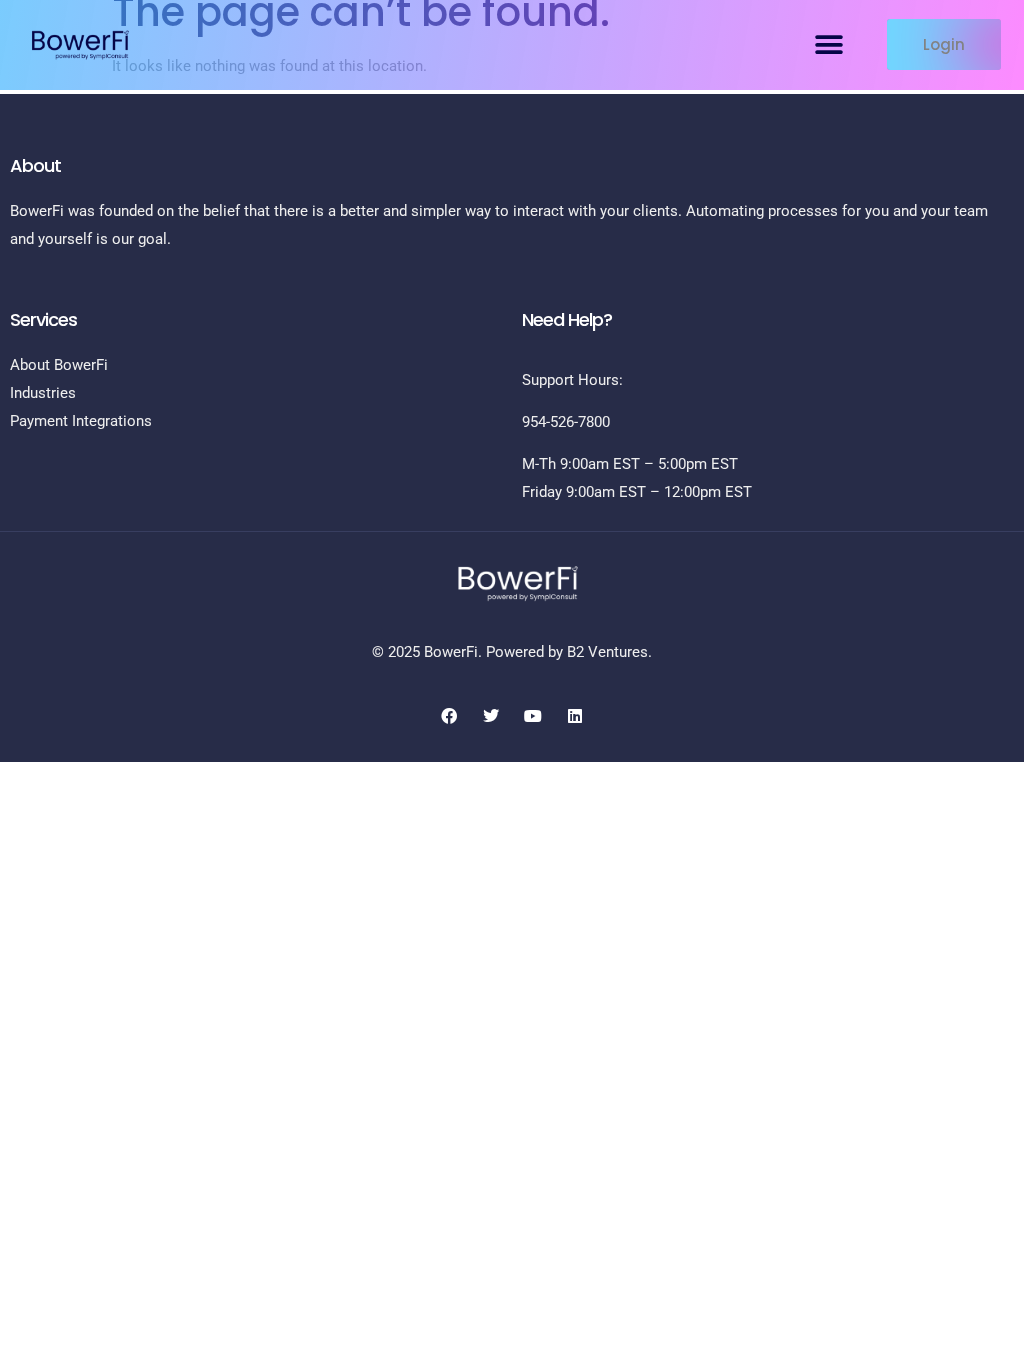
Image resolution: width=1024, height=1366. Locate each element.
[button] (829, 44)
